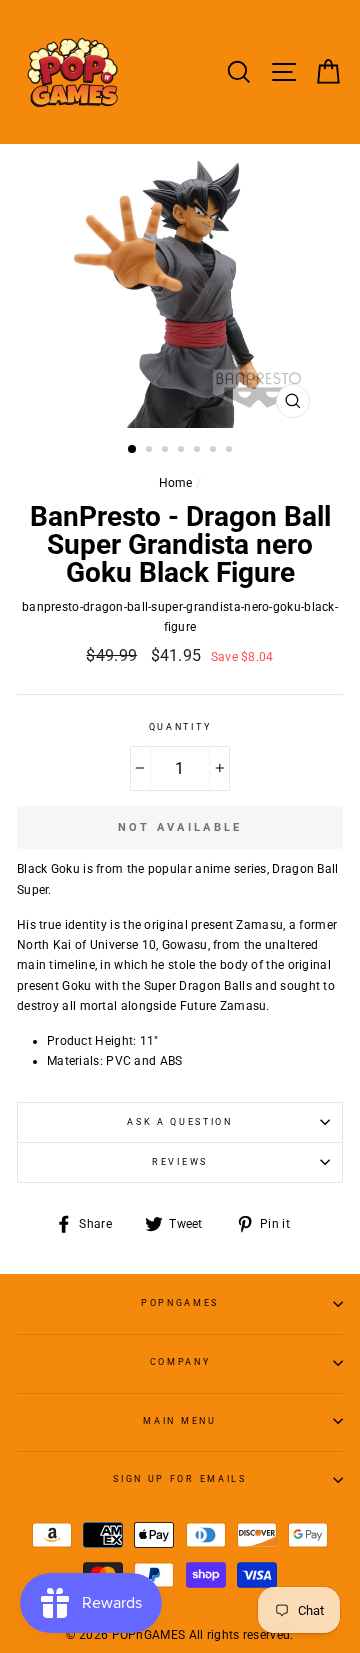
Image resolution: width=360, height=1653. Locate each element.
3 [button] (167, 451)
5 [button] (199, 451)
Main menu (179, 1421)
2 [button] (151, 451)
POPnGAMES (180, 1303)
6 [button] (215, 451)
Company (180, 1362)
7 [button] (231, 451)
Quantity (180, 727)
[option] (180, 286)
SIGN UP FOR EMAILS (179, 1479)
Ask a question (180, 1122)
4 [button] (183, 451)
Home (176, 483)
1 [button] (133, 450)
